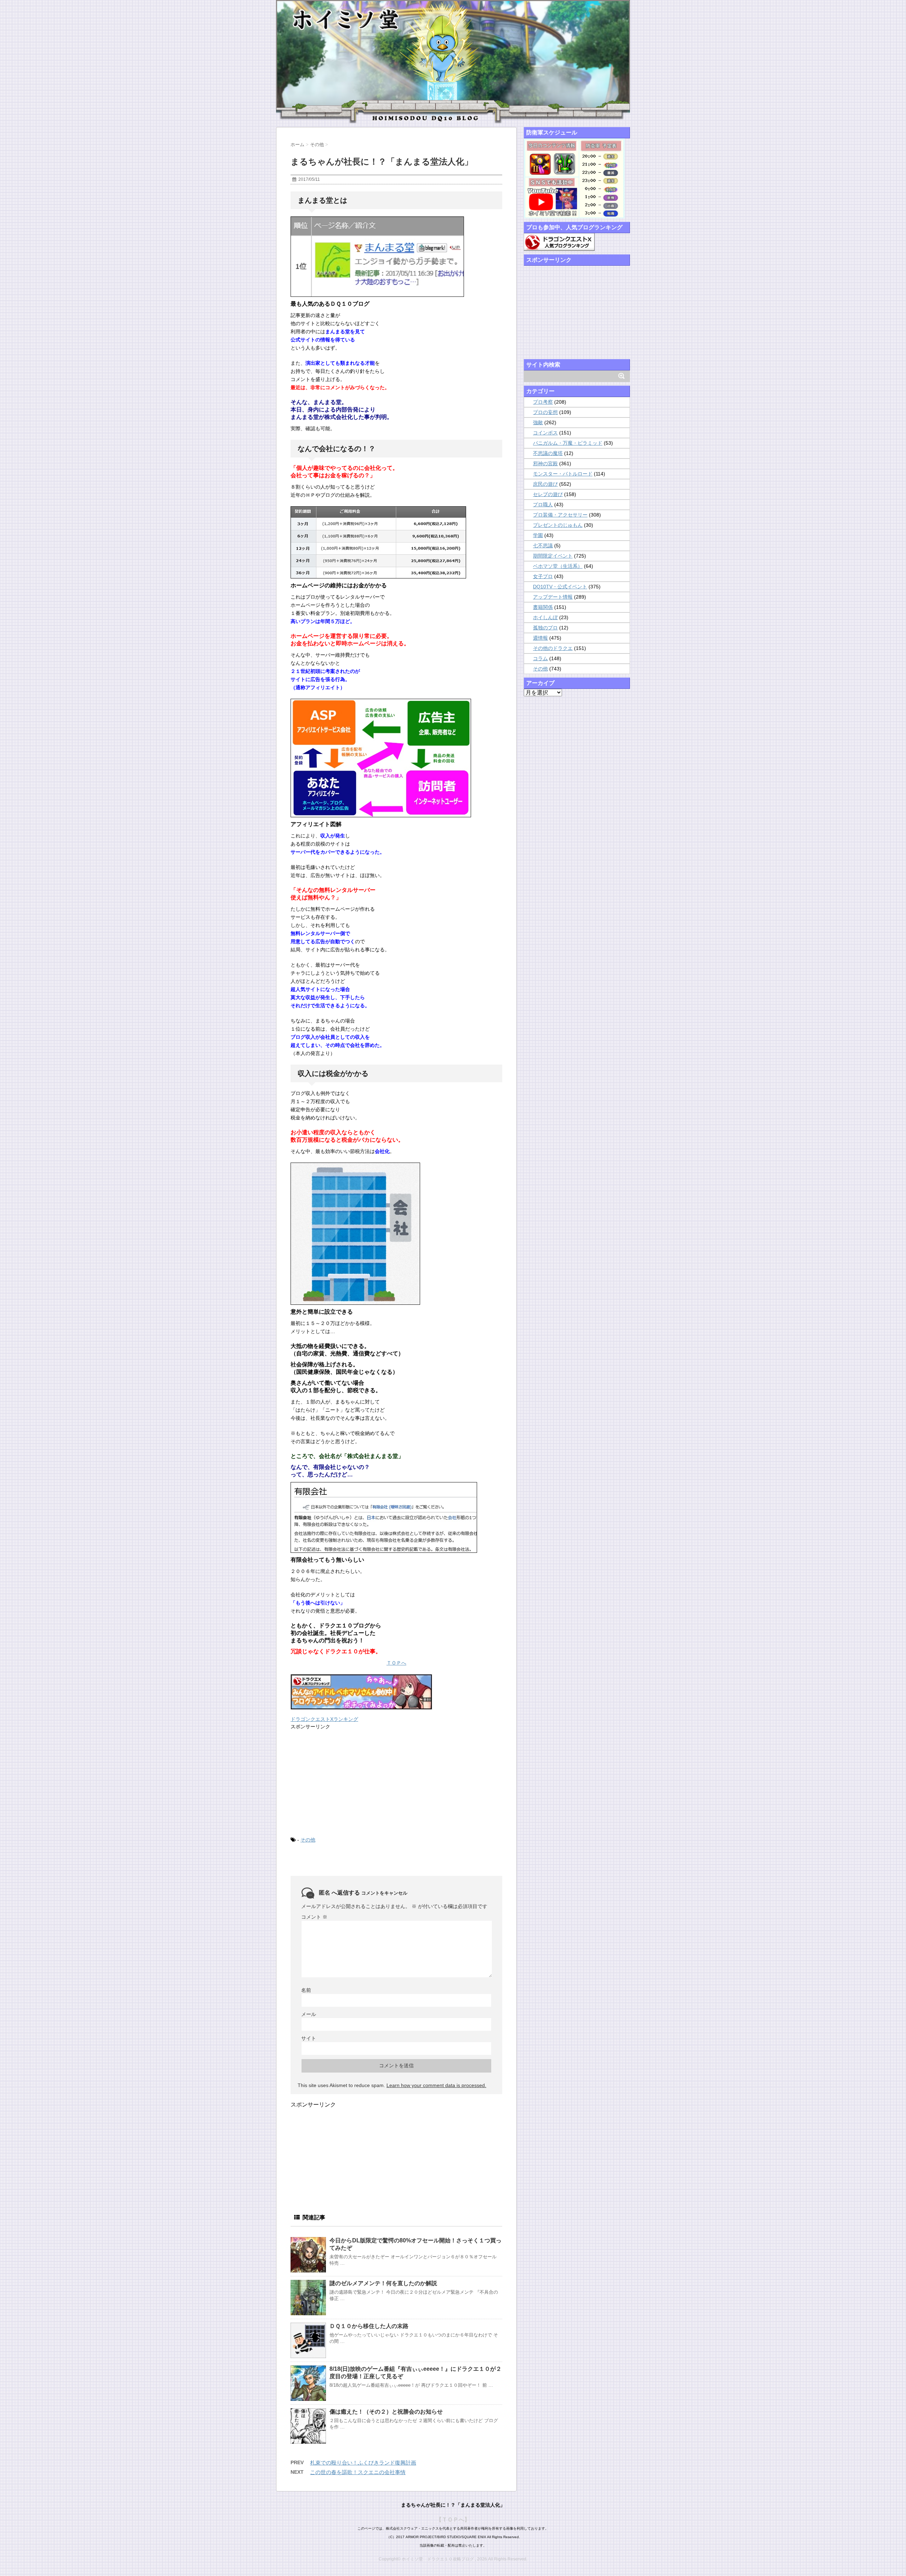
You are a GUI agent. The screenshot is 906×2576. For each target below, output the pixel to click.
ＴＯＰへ (396, 1663)
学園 (538, 535)
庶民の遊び (545, 484)
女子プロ (543, 576)
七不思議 (543, 546)
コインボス (545, 433)
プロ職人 (543, 505)
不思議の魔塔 (548, 453)
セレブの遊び (548, 494)
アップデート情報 (553, 597)
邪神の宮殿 (545, 463)
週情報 (540, 638)
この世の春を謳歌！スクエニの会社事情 (358, 2472)
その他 (308, 1840)
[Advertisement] (344, 1782)
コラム (540, 658)
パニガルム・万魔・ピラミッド (568, 443)
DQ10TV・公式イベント (560, 587)
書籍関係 (543, 607)
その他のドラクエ (553, 648)
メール (309, 2014)
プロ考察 (543, 402)
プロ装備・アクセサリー (560, 515)
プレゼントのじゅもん (558, 525)
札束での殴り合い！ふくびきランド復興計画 (363, 2463)
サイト (309, 2038)
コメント (314, 1917)
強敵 (538, 422)
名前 (306, 1990)
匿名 (325, 1893)
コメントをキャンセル (384, 1893)
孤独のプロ (545, 628)
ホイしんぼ (545, 617)
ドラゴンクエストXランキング (324, 1719)
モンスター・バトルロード (563, 474)
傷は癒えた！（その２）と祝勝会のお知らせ (386, 2412)
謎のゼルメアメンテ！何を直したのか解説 (383, 2283)
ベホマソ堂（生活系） (558, 566)
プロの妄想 (545, 412)
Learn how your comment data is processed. (436, 2085)
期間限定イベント (553, 556)
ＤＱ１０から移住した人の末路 (369, 2326)
